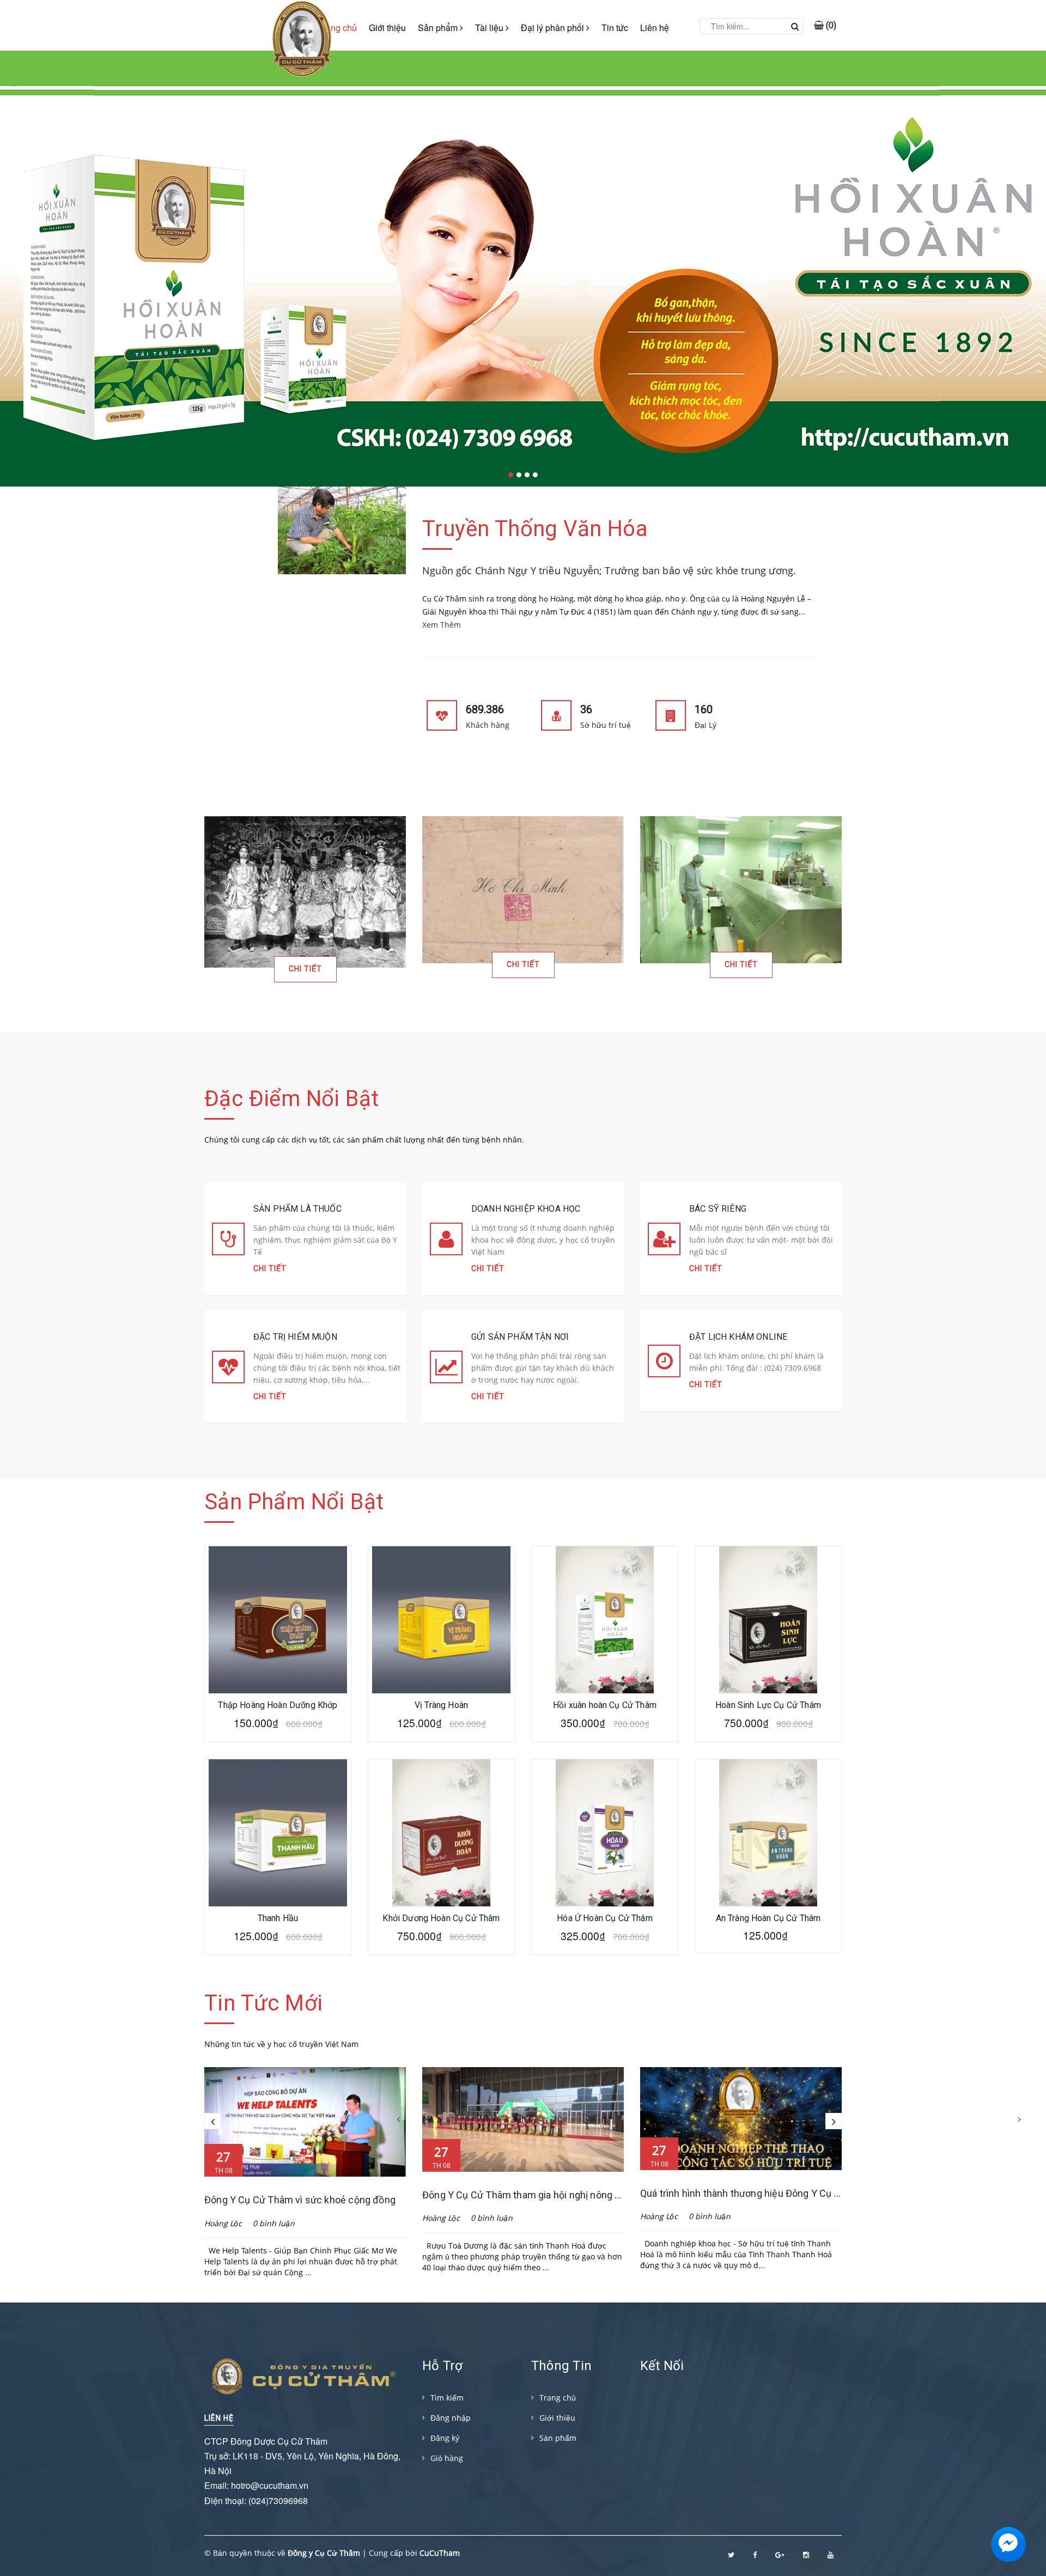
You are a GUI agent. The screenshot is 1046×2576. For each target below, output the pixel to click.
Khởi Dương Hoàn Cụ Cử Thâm (441, 1918)
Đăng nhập (451, 2418)
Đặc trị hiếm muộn (295, 1337)
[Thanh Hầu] (278, 1833)
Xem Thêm (442, 625)
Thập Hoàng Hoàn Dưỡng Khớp (278, 1705)
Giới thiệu (387, 28)
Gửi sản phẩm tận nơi (520, 1337)
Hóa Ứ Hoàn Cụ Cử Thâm (604, 1918)
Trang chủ (558, 2398)
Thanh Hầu (278, 1918)
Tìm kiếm (447, 2398)
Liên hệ (655, 28)
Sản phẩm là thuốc (297, 1209)
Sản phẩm (439, 28)
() (830, 21)
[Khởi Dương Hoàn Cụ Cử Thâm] (441, 1833)
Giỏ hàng (447, 2458)
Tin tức (615, 28)
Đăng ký (445, 2438)
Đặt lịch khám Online (738, 1337)
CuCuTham (440, 2553)
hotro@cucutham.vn (270, 2485)
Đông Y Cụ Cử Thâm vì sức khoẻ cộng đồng (300, 2200)
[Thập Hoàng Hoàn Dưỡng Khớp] (278, 1620)
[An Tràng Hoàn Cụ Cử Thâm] (768, 1833)
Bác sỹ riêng (718, 1209)
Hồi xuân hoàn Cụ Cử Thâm (605, 1705)
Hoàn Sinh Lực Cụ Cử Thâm (768, 1705)
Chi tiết (305, 969)
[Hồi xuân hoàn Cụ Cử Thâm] (605, 1620)
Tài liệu (490, 28)
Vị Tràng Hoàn (441, 1705)
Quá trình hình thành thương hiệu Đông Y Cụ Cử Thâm (757, 2193)
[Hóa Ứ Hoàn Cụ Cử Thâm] (605, 1833)
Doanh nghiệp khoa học (526, 1209)
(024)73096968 (278, 2501)
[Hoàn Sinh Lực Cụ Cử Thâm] (768, 1620)
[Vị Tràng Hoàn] (441, 1620)
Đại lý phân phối (554, 28)
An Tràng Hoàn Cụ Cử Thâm (768, 1918)
